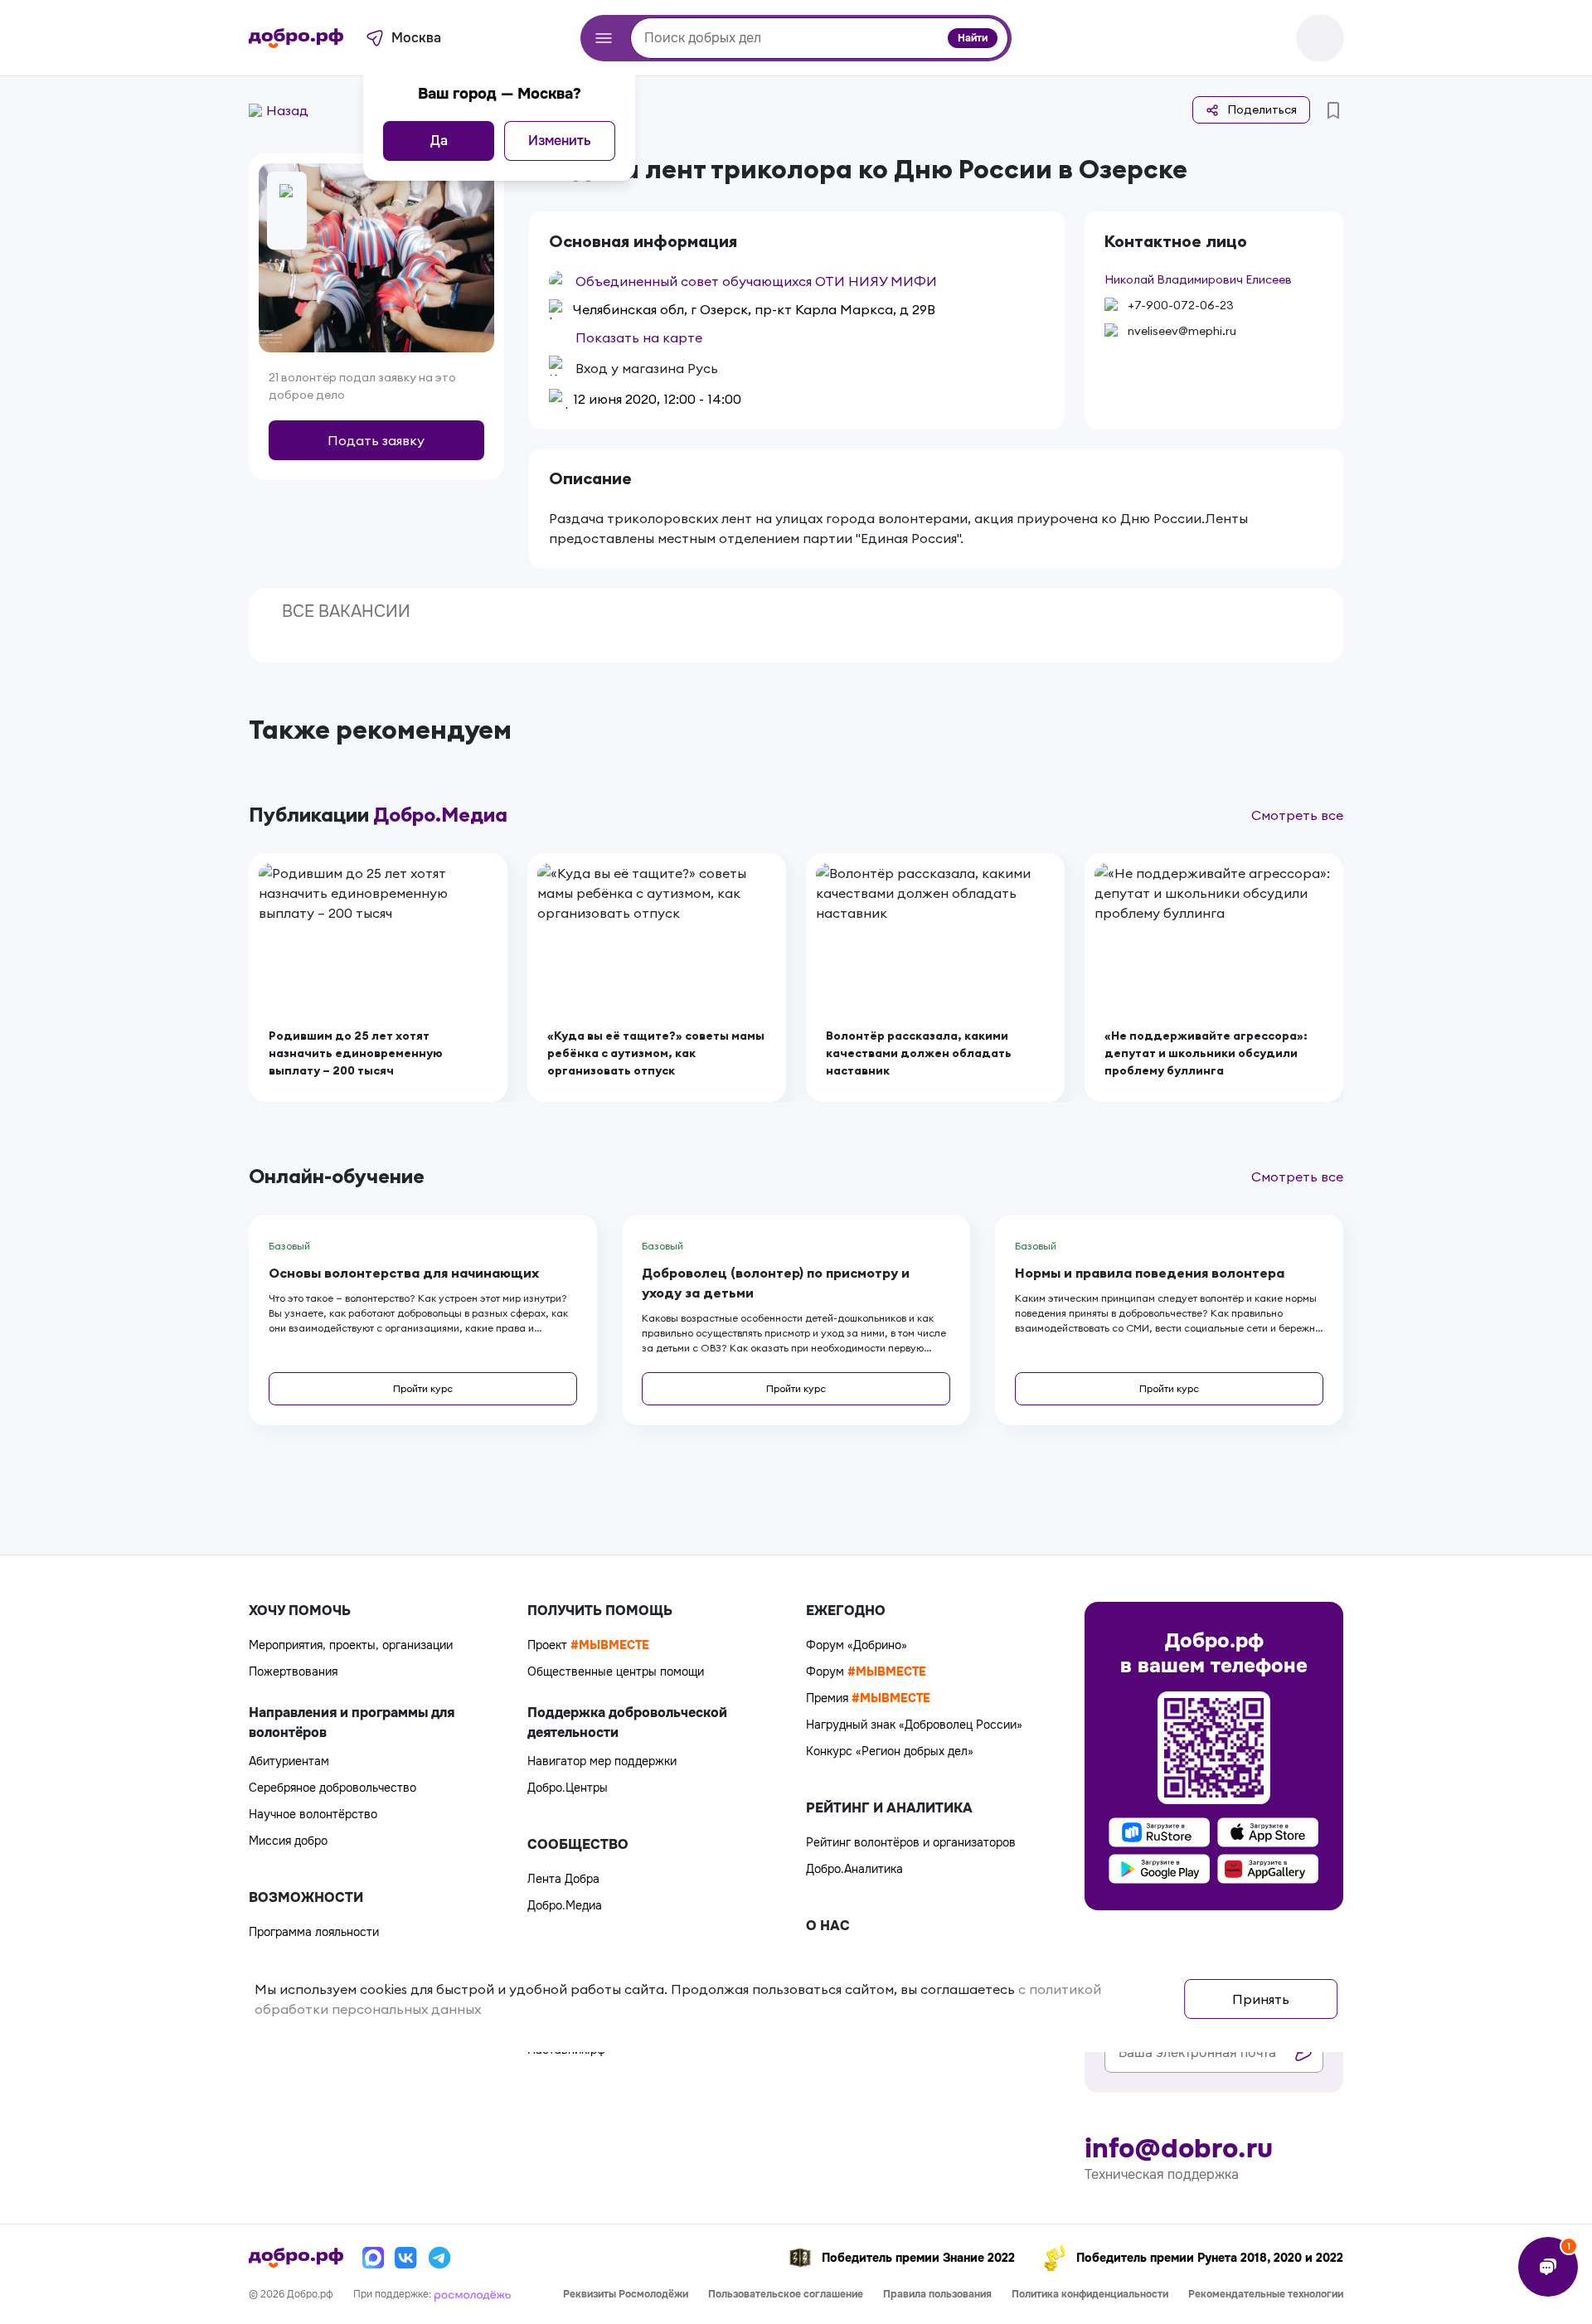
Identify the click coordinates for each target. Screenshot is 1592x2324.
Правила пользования (937, 2294)
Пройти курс (423, 1388)
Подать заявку (376, 440)
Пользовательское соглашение (786, 2294)
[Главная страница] (296, 38)
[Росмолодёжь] (473, 2294)
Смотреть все (1297, 815)
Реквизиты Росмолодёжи (626, 2294)
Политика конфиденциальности (1090, 2294)
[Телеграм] (439, 2258)
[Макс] (373, 2258)
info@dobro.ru (1179, 2149)
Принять (1261, 1999)
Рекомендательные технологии (1266, 2294)
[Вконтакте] (406, 2258)
